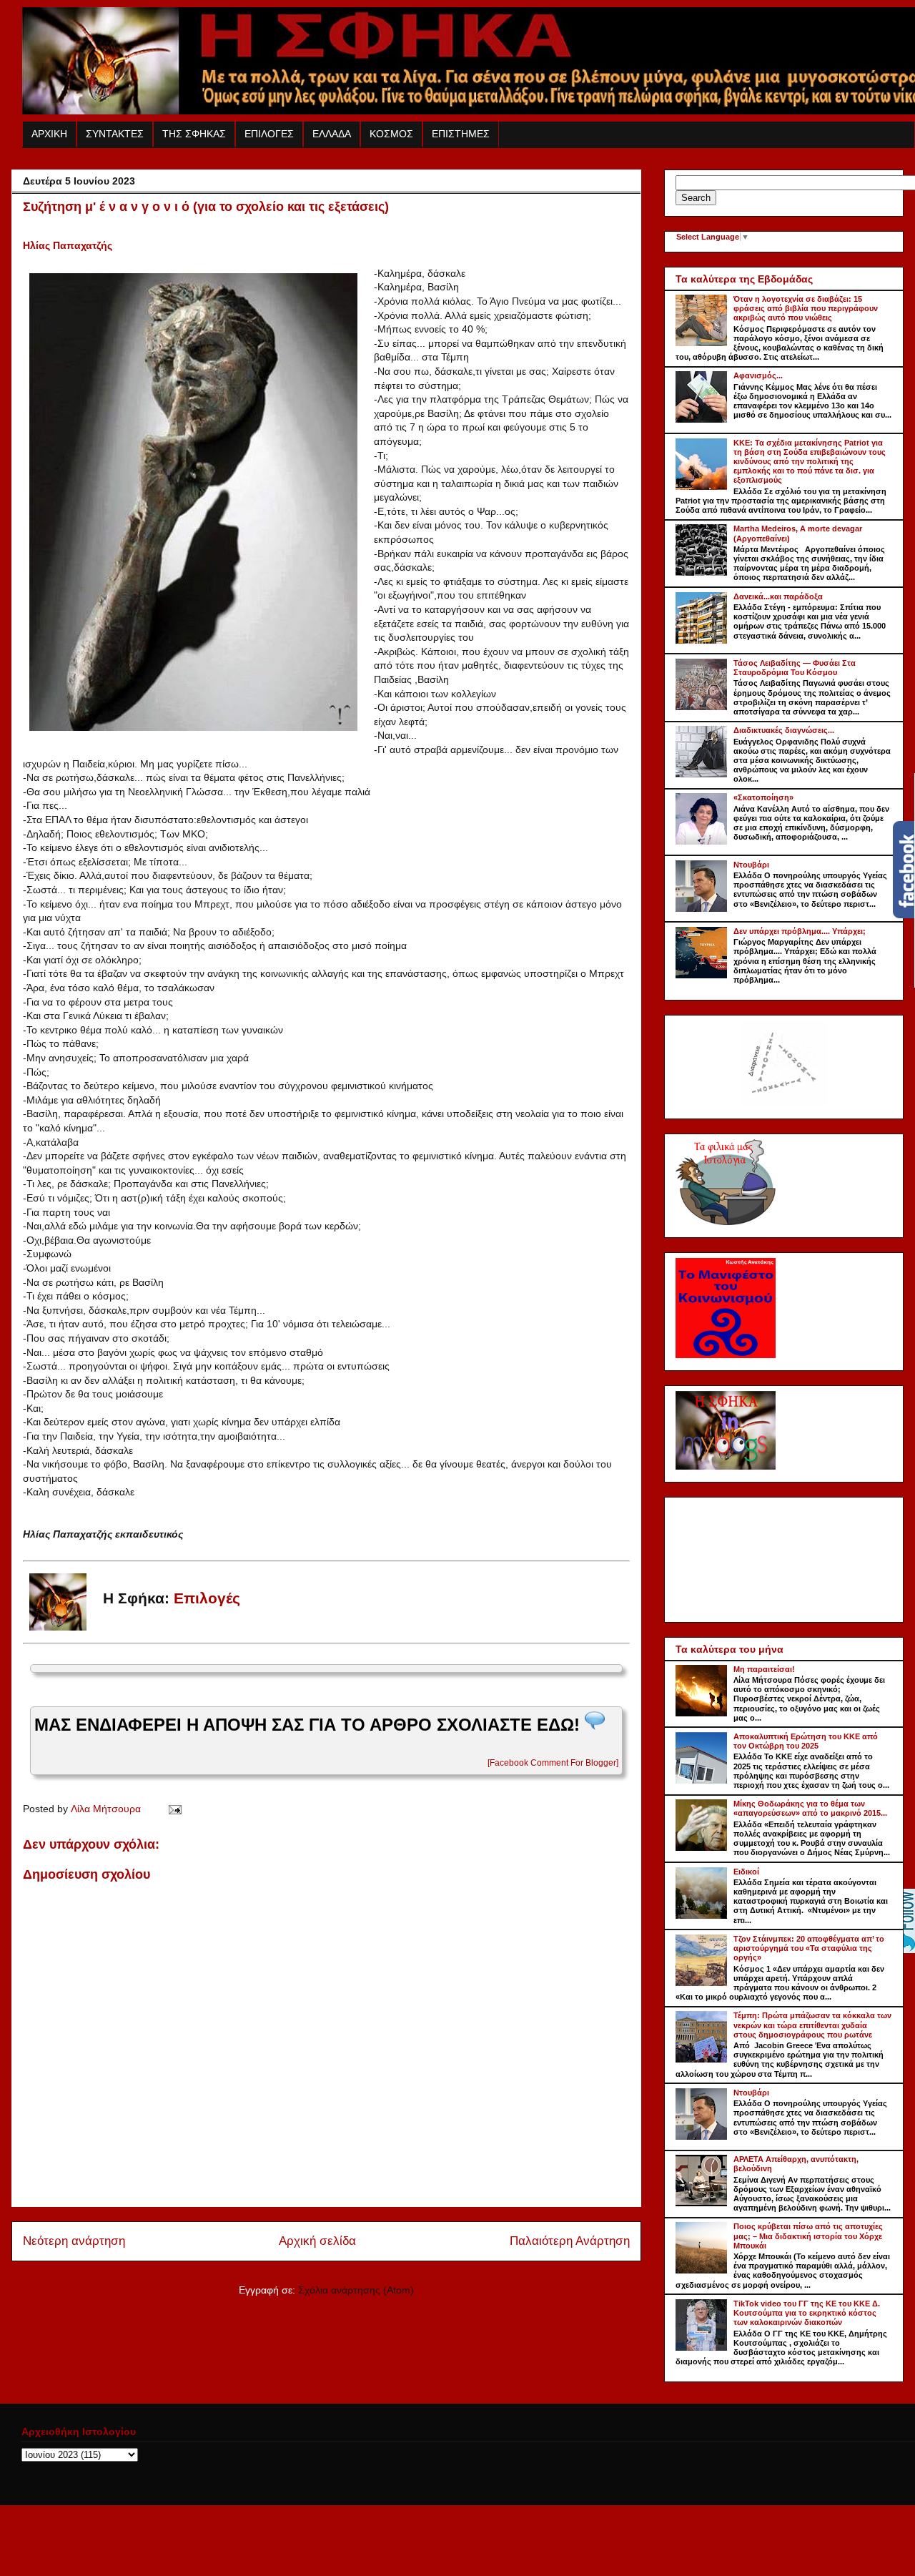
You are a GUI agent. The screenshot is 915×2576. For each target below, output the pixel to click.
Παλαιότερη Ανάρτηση (570, 2241)
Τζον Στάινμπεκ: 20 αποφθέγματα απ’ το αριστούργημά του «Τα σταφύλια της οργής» (809, 1948)
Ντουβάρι (751, 865)
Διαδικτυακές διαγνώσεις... (784, 730)
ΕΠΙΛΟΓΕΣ (269, 134)
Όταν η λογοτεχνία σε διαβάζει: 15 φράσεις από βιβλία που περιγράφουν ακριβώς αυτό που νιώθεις (806, 308)
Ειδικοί (746, 1872)
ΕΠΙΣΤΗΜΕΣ (461, 134)
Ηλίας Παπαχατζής (68, 245)
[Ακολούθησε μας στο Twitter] (904, 1950)
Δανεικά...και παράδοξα (778, 596)
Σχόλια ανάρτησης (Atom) (356, 2290)
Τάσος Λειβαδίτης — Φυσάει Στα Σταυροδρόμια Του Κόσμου (795, 668)
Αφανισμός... (758, 375)
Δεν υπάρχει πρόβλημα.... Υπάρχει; (800, 931)
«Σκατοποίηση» (763, 797)
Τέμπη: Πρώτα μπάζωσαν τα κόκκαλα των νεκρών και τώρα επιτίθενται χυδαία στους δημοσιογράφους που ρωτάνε (812, 2025)
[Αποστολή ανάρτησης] (173, 1809)
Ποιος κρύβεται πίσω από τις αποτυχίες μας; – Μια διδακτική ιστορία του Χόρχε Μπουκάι (808, 2236)
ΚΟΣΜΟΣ (391, 134)
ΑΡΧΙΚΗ (49, 134)
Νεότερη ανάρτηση (74, 2241)
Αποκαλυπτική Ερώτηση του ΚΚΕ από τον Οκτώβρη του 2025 (806, 1741)
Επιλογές (207, 1598)
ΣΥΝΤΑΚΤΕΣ (115, 134)
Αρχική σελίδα (317, 2241)
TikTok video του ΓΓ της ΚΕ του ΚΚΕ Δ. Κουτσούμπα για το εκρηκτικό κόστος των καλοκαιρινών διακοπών (807, 2313)
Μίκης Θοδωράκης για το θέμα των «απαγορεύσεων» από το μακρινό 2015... (810, 1808)
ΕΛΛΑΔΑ (332, 134)
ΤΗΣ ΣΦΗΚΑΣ (194, 134)
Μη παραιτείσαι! (764, 1669)
